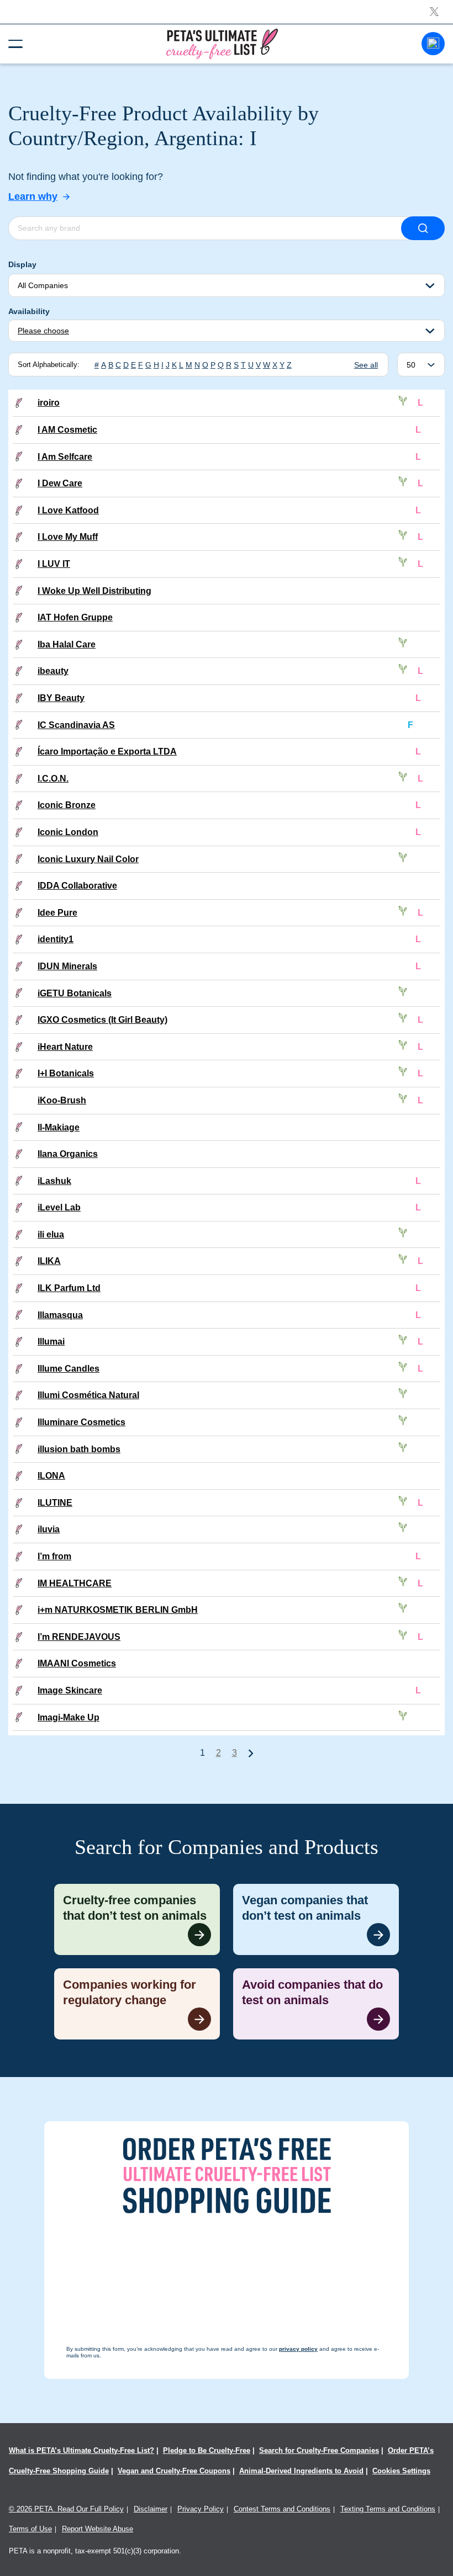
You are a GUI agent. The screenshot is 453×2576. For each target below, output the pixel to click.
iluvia (49, 1529)
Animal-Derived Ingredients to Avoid (301, 2471)
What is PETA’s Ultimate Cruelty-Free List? (81, 2450)
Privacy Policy (201, 2509)
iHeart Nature (65, 1047)
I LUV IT (54, 564)
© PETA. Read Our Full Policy (66, 2509)
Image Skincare (70, 1690)
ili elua (51, 1234)
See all (366, 365)
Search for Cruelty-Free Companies (319, 2450)
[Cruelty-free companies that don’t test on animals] (137, 1919)
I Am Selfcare (65, 457)
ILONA (51, 1476)
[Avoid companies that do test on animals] (316, 2004)
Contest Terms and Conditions (282, 2509)
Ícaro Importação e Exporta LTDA (107, 751)
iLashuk (54, 1181)
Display (22, 264)
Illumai (51, 1342)
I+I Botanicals (66, 1073)
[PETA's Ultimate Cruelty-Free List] (222, 43)
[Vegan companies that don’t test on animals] (316, 1919)
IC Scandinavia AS (76, 725)
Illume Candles (69, 1369)
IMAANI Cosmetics (77, 1663)
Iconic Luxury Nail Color (88, 859)
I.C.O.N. (53, 779)
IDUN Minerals (67, 966)
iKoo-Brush (62, 1100)
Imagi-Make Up (69, 1717)
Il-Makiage (59, 1127)
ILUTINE (55, 1503)
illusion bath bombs (79, 1449)
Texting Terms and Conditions (388, 2509)
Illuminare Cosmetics (81, 1422)
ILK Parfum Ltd (69, 1288)
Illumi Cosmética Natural (88, 1395)
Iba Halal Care (67, 644)
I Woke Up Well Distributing (94, 591)
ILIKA (49, 1261)
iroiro (49, 403)
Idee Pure (57, 913)
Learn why (33, 196)
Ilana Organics (68, 1154)
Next (251, 1753)
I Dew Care (60, 483)
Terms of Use (30, 2529)
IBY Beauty (61, 698)
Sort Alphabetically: (49, 365)
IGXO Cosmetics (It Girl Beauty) (102, 1020)
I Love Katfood (68, 510)
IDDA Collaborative (77, 886)
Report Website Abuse (98, 2529)
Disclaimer (151, 2509)
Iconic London (68, 832)
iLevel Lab (59, 1207)
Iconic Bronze (67, 805)
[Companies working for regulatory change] (137, 2004)
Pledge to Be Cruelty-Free (207, 2450)
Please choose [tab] (43, 331)
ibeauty (53, 671)
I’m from (54, 1556)
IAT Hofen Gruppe (75, 617)
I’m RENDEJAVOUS (79, 1637)
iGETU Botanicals (75, 993)
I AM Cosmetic (67, 430)
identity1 (56, 939)
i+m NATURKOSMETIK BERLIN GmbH (118, 1610)
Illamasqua (60, 1315)
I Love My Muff (68, 537)
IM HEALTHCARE (75, 1583)
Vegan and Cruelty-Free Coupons (174, 2471)
